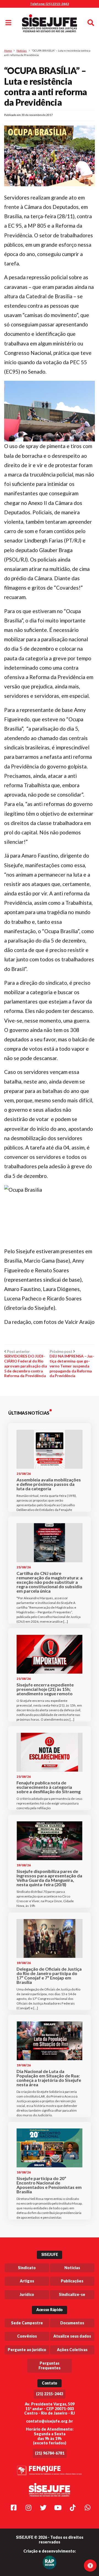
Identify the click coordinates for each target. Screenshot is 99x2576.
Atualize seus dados (72, 2336)
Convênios (27, 2336)
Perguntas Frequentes (50, 2365)
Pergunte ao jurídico (27, 2350)
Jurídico (27, 2294)
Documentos (72, 2323)
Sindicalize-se (72, 2294)
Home (8, 50)
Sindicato (27, 2268)
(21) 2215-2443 (50, 2394)
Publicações (72, 2281)
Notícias (22, 50)
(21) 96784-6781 (50, 2453)
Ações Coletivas (72, 2350)
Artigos (27, 2281)
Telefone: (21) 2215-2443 (50, 4)
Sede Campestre (27, 2323)
